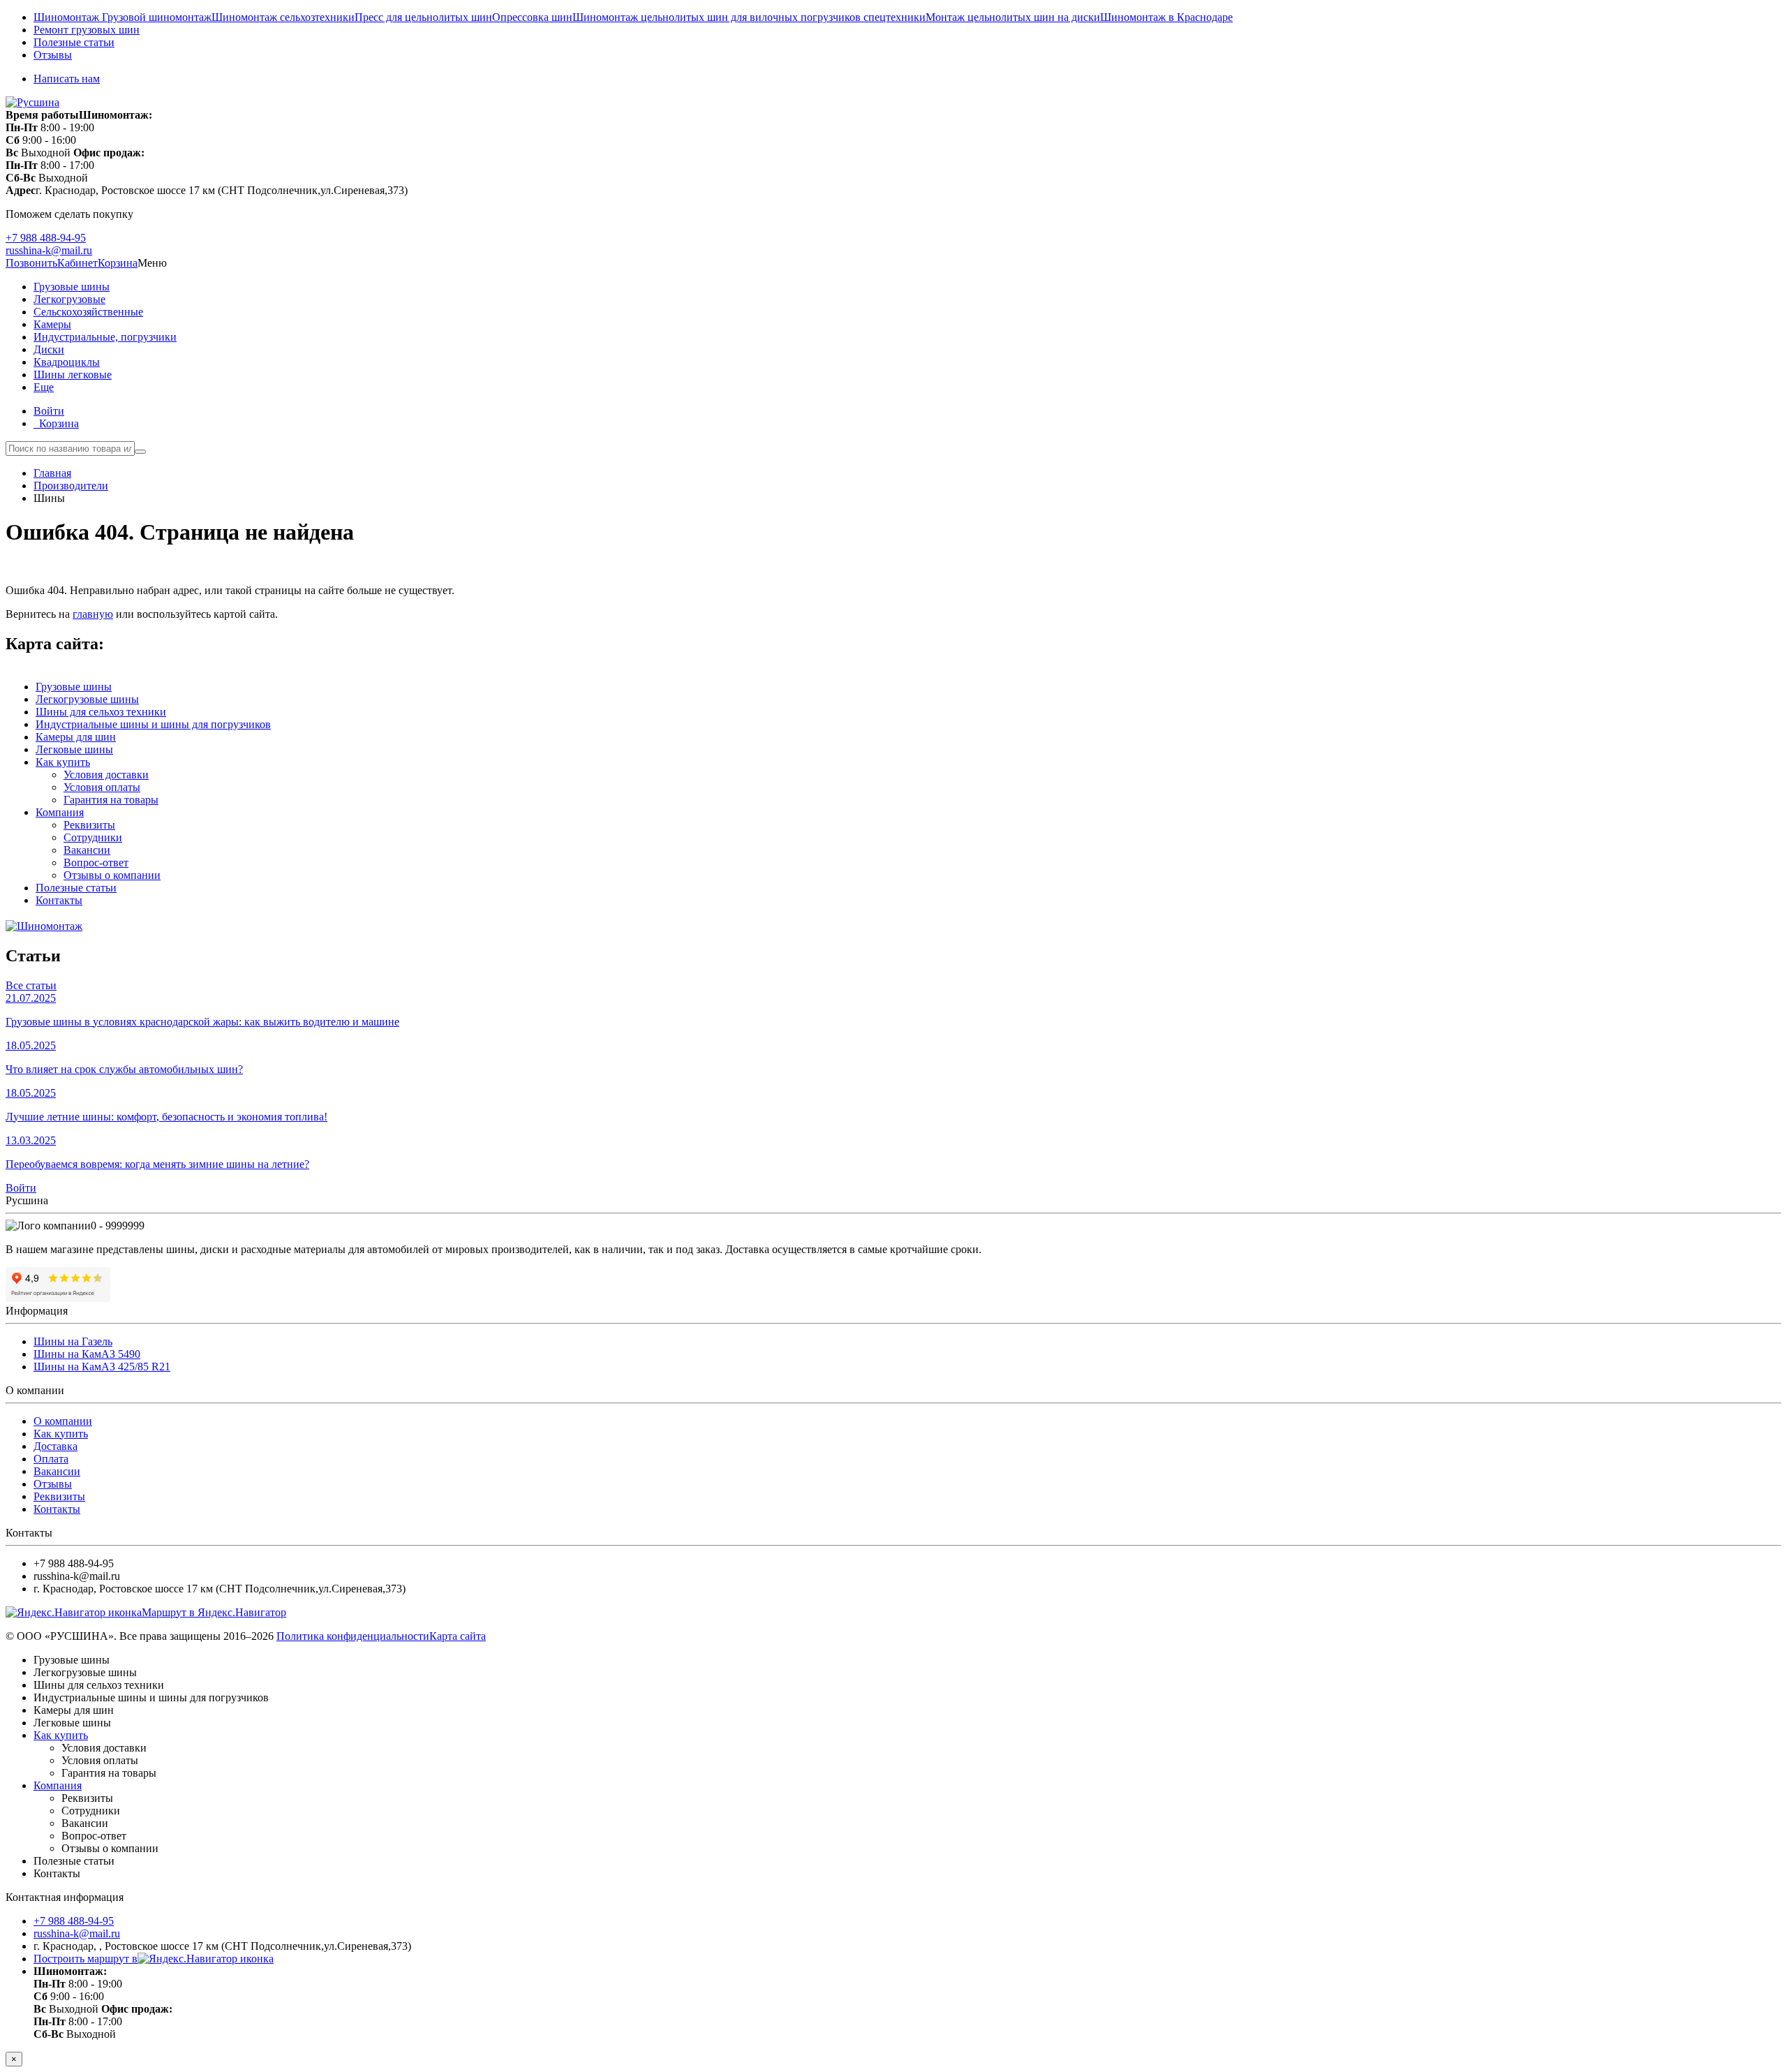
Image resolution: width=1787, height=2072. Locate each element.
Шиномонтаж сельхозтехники (283, 17)
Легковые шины (74, 749)
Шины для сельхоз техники (101, 712)
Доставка (55, 1446)
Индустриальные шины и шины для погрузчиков (153, 724)
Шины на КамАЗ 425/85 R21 (102, 1367)
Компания (60, 812)
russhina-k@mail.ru (49, 250)
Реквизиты (89, 825)
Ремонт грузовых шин (87, 30)
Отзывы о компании (112, 875)
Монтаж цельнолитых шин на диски (1013, 17)
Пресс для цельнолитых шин (423, 17)
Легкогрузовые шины (87, 699)
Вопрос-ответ (96, 863)
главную (93, 614)
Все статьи (31, 985)
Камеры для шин (76, 737)
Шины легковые (73, 375)
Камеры (52, 324)
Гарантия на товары (111, 800)
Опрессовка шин (532, 17)
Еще (44, 387)
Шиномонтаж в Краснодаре (1166, 17)
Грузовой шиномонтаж (157, 17)
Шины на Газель (73, 1341)
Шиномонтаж (68, 17)
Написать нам (67, 79)
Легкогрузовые (69, 299)
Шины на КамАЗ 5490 (87, 1354)
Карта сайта (458, 1636)
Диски (49, 349)
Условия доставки (106, 775)
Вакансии (87, 850)
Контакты (59, 900)
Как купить (63, 762)
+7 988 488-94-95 (46, 238)
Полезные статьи (74, 42)
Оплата (51, 1459)
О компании (63, 1421)
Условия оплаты (102, 787)
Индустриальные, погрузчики (105, 337)
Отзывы (53, 55)
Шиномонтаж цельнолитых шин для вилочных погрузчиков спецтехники (749, 17)
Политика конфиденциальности (353, 1636)
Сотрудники (93, 837)
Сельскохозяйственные (88, 312)
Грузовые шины (72, 287)
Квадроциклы (67, 362)
